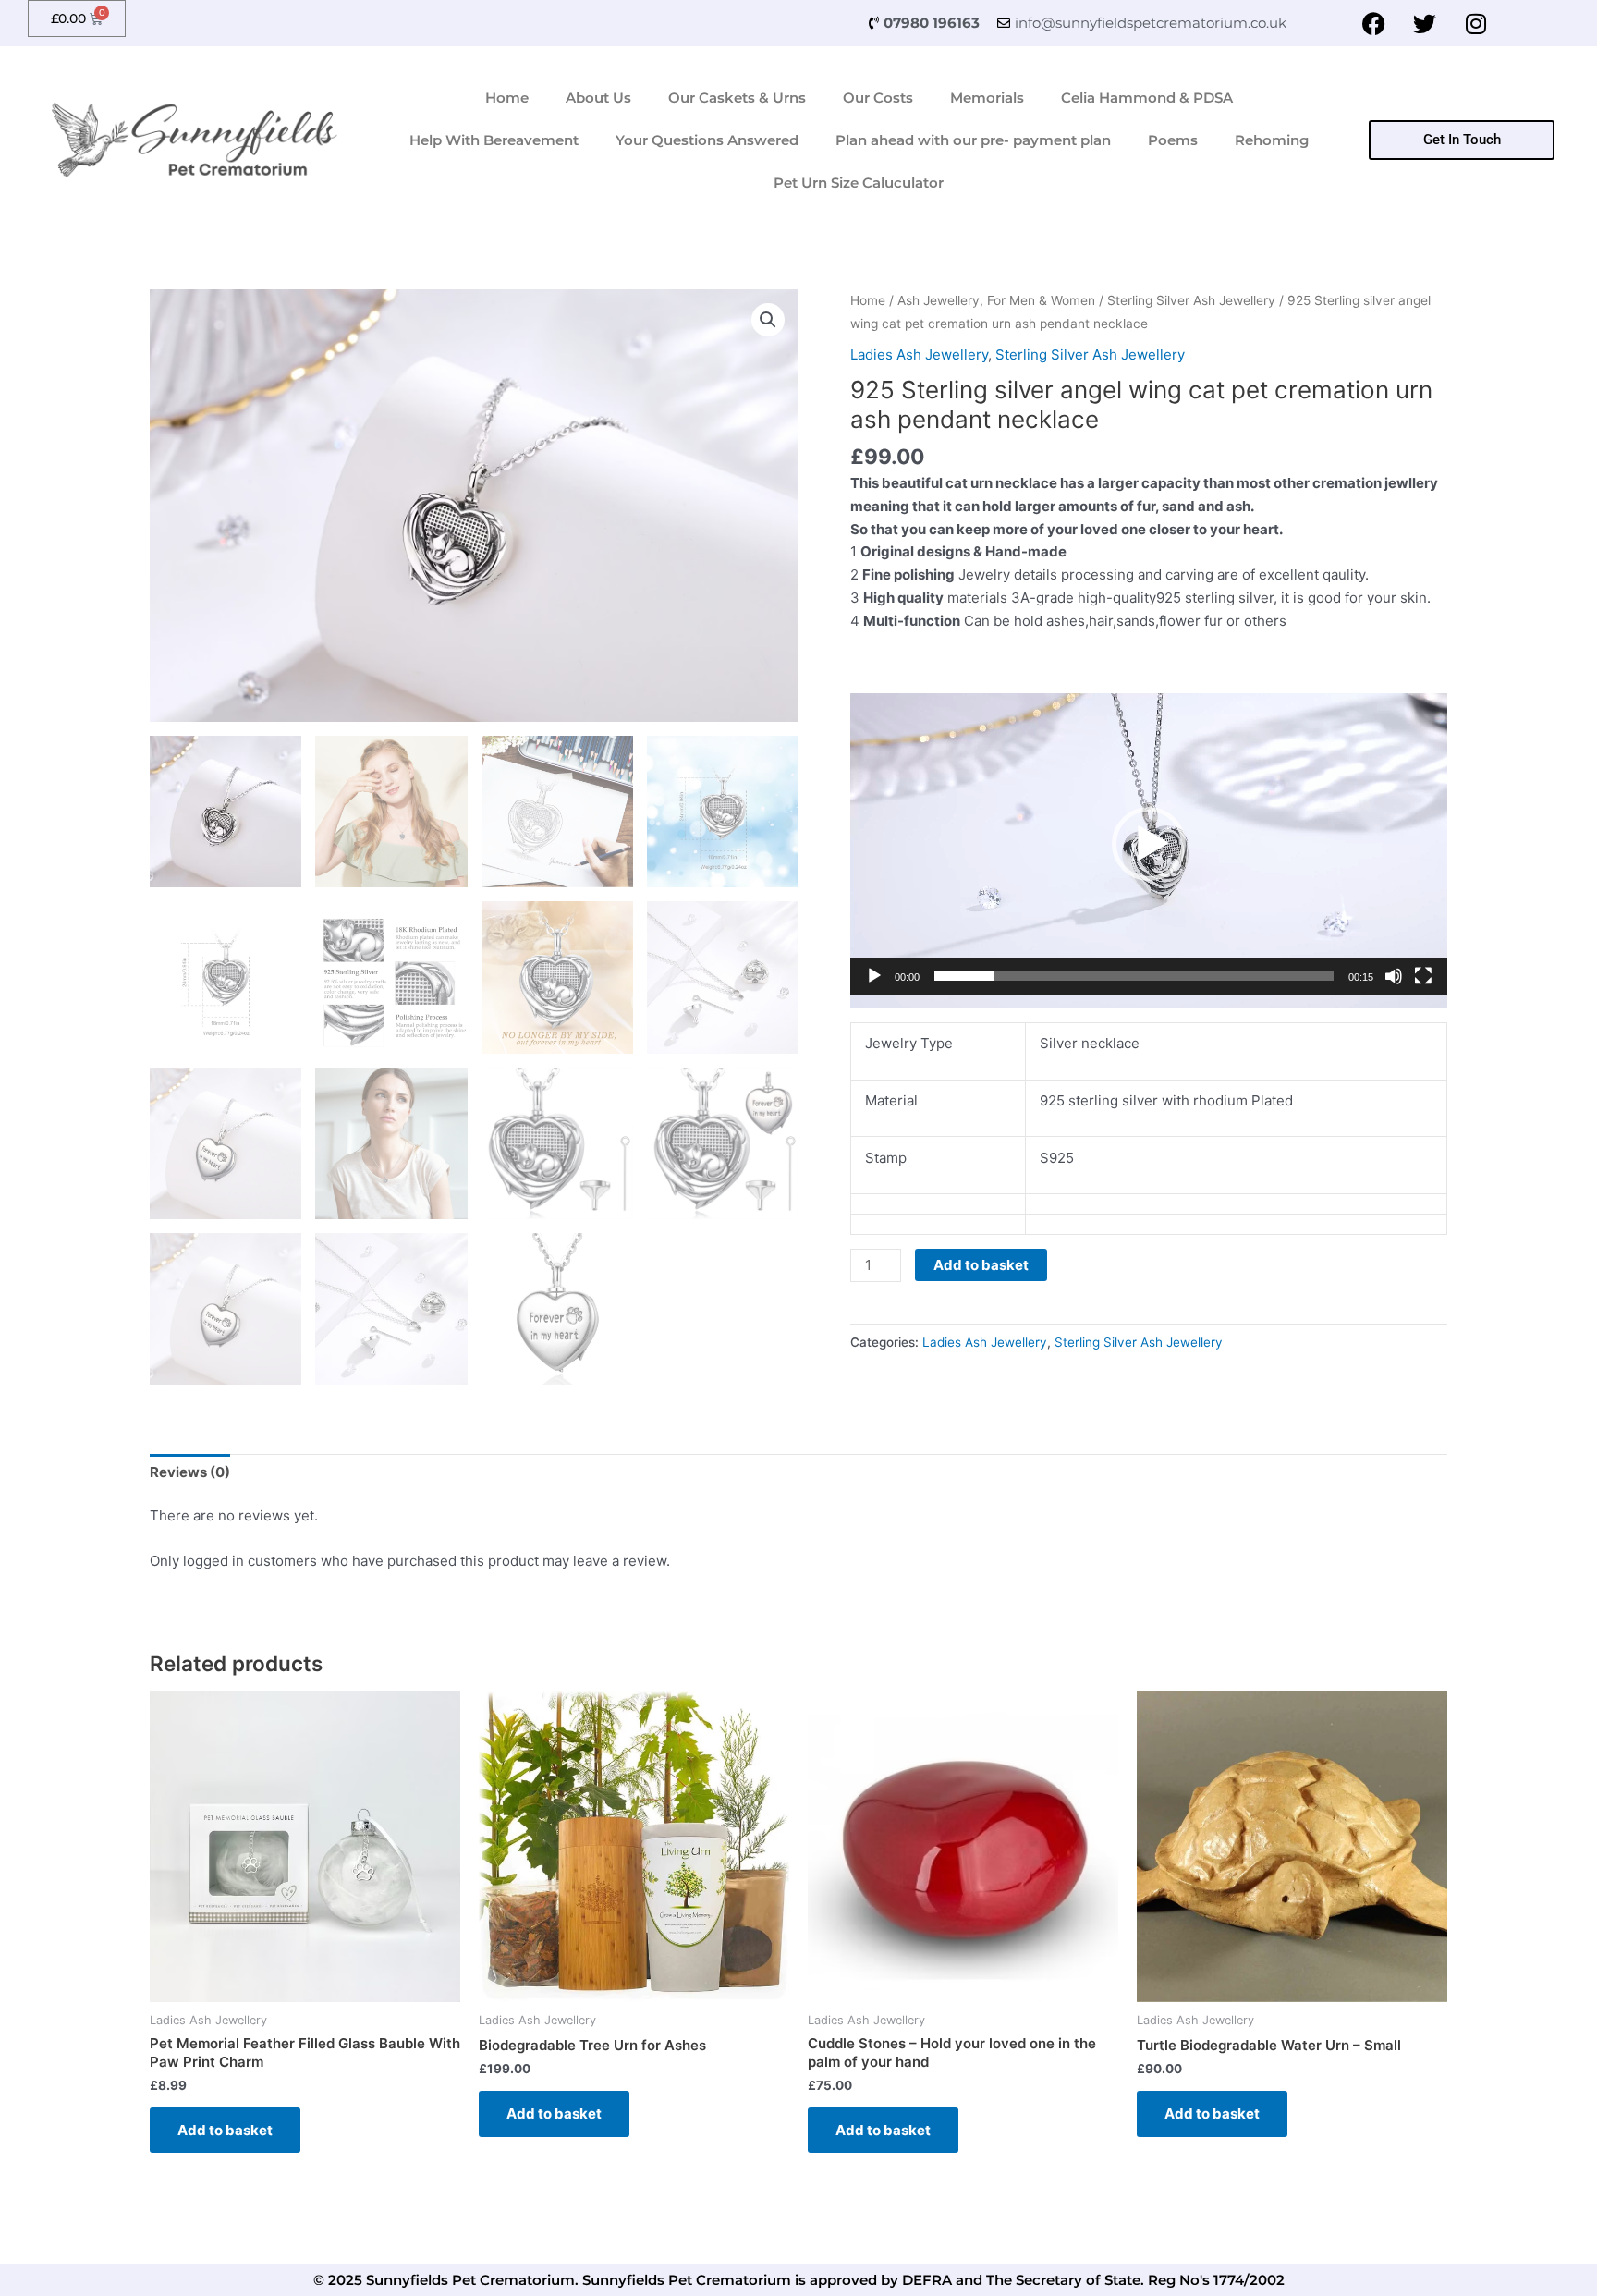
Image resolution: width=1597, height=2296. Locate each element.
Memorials (987, 98)
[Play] (874, 976)
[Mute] (1394, 976)
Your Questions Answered (707, 140)
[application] (1149, 851)
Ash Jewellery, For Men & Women (996, 300)
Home (507, 98)
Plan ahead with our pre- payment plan (973, 140)
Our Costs (878, 98)
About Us (598, 98)
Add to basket (981, 1265)
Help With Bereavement (494, 140)
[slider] (1134, 976)
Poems (1173, 140)
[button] (768, 320)
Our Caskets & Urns (737, 98)
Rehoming (1272, 140)
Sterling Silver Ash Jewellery (1191, 300)
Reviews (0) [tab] (190, 1472)
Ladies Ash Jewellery (919, 354)
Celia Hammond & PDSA (1147, 98)
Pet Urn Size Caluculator (859, 183)
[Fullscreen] (1423, 976)
